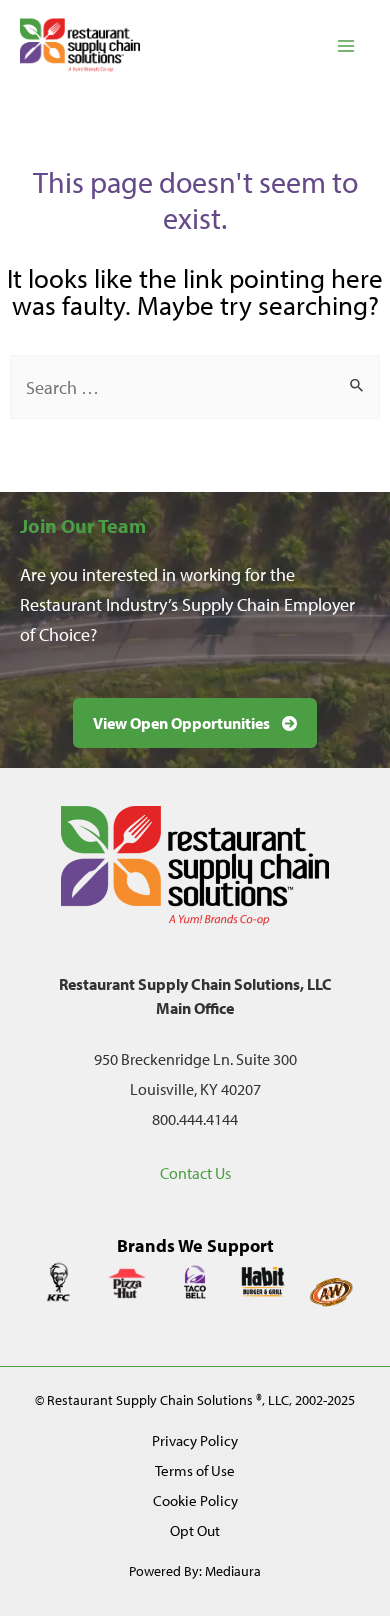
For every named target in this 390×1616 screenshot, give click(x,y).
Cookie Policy (195, 1500)
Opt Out (195, 1530)
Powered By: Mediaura (195, 1571)
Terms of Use (195, 1470)
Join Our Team (83, 525)
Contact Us (195, 1173)
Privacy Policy (195, 1440)
